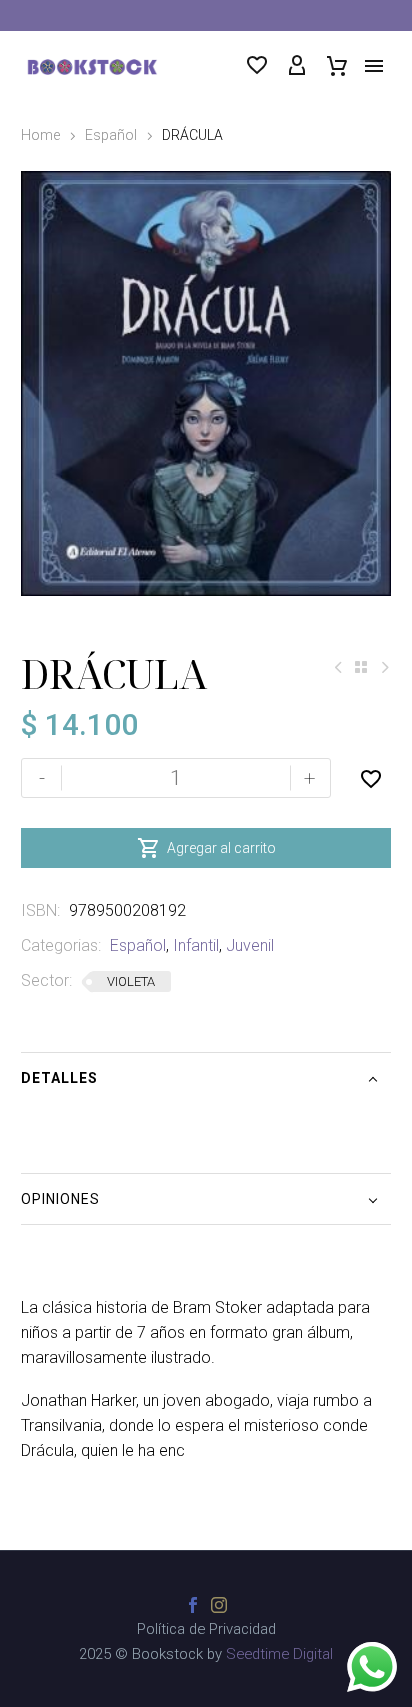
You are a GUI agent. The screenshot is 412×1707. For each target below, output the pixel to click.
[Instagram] (219, 1605)
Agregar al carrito (206, 848)
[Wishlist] (257, 66)
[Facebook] (193, 1605)
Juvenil (250, 945)
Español (111, 135)
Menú (374, 66)
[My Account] (297, 66)
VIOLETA (131, 981)
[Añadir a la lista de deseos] (371, 778)
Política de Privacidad (206, 1629)
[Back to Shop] (361, 667)
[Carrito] (337, 66)
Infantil (196, 945)
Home (40, 135)
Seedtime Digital (279, 1654)
